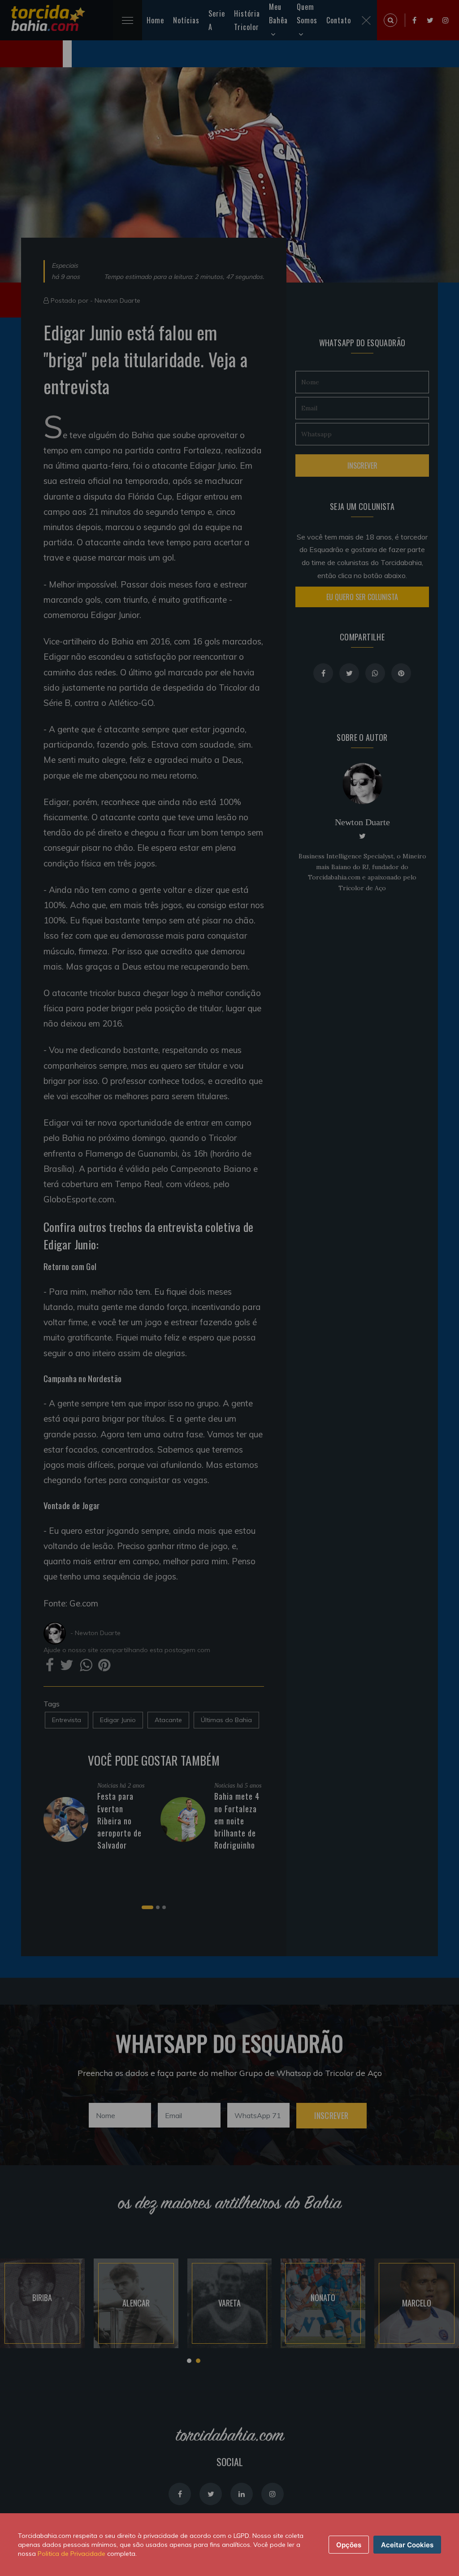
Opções (349, 2545)
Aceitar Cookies (407, 2545)
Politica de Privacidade (71, 2554)
